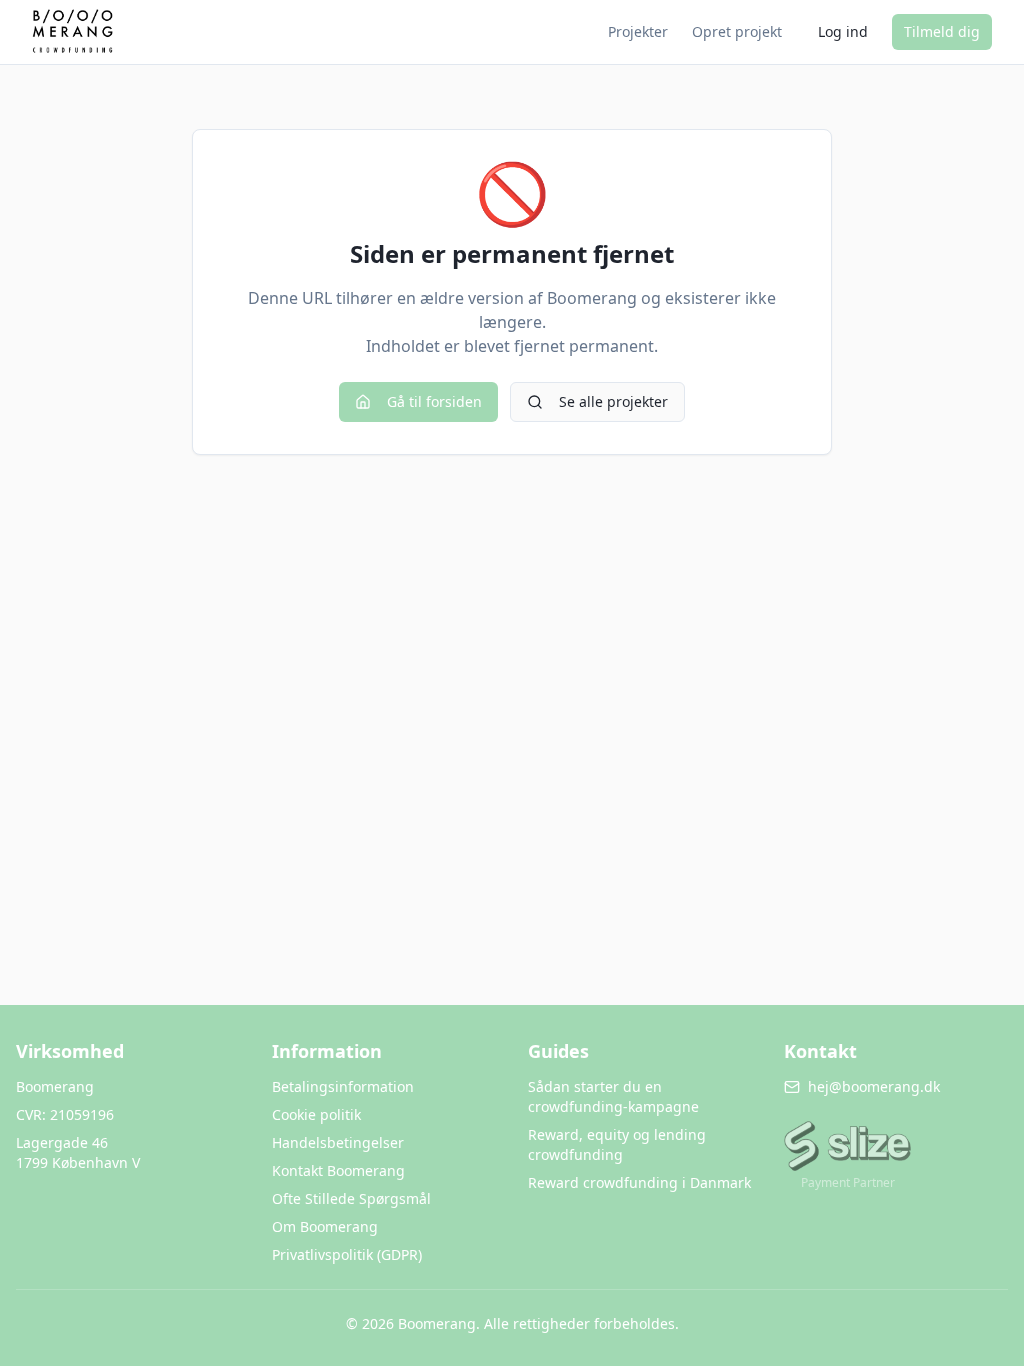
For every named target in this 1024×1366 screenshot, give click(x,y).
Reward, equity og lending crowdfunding (617, 1144)
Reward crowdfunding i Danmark (639, 1182)
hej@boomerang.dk (874, 1086)
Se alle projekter (613, 401)
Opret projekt (737, 31)
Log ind (843, 31)
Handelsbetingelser (338, 1142)
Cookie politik (316, 1114)
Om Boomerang (325, 1226)
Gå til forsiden (434, 401)
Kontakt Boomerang (338, 1170)
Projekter (638, 31)
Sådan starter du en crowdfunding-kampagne (613, 1096)
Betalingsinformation (343, 1086)
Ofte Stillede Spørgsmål (351, 1198)
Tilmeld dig (942, 31)
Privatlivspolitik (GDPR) (347, 1254)
